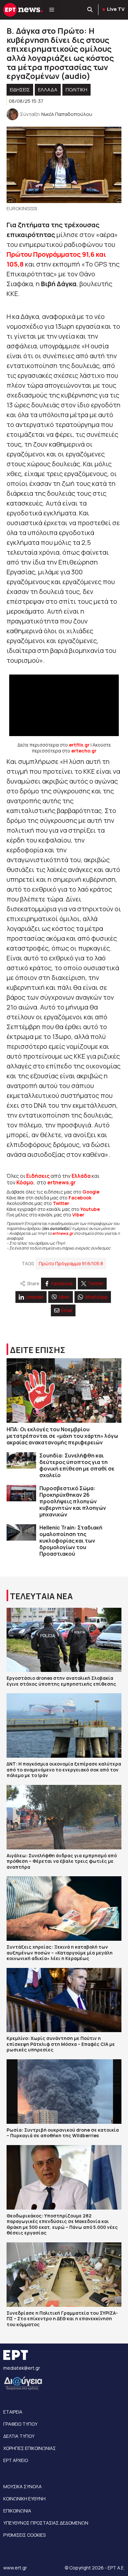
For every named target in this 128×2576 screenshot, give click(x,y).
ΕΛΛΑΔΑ (48, 90)
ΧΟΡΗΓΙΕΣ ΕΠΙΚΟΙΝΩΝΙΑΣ (30, 2448)
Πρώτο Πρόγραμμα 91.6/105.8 (71, 1263)
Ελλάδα (81, 1176)
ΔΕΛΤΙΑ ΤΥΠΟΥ (19, 2436)
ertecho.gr (84, 751)
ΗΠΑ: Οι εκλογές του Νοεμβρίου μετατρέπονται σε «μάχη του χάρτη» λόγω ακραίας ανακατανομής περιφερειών (62, 1436)
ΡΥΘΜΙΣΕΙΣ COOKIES (24, 2535)
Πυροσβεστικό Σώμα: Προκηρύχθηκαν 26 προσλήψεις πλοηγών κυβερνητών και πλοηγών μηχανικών (73, 1501)
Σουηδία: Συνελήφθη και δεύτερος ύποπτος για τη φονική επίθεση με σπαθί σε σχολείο (77, 1465)
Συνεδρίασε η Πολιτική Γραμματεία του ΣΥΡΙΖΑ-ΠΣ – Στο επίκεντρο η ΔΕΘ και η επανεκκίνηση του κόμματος (62, 2319)
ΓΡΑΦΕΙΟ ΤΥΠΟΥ (20, 2424)
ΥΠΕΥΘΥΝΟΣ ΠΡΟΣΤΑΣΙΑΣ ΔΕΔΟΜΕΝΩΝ (46, 2523)
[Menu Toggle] (52, 10)
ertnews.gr (63, 1233)
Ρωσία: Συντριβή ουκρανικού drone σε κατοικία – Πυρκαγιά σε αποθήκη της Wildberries (63, 2133)
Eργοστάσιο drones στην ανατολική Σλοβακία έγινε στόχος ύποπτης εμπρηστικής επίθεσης (61, 1681)
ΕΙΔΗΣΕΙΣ (20, 90)
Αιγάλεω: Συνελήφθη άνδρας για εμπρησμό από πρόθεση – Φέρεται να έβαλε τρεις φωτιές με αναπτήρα (62, 1861)
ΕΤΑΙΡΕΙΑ (13, 2412)
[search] (90, 10)
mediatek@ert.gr (22, 2368)
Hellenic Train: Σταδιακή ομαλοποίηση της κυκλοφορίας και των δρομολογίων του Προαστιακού (71, 1541)
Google (91, 1192)
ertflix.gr (79, 745)
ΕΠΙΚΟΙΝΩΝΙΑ (17, 2511)
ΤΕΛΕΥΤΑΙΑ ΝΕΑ (41, 1596)
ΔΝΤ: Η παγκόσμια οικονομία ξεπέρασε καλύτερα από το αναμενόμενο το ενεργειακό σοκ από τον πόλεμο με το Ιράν (64, 1770)
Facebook (80, 1198)
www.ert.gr (15, 2568)
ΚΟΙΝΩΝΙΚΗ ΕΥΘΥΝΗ (24, 2499)
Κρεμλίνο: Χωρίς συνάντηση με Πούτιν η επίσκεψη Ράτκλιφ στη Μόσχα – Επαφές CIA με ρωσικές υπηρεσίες (61, 2044)
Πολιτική (76, 90)
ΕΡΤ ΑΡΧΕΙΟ (16, 2460)
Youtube (90, 1209)
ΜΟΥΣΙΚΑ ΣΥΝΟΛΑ (22, 2486)
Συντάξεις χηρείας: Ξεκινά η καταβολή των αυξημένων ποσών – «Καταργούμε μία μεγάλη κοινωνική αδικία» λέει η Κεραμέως (60, 1953)
